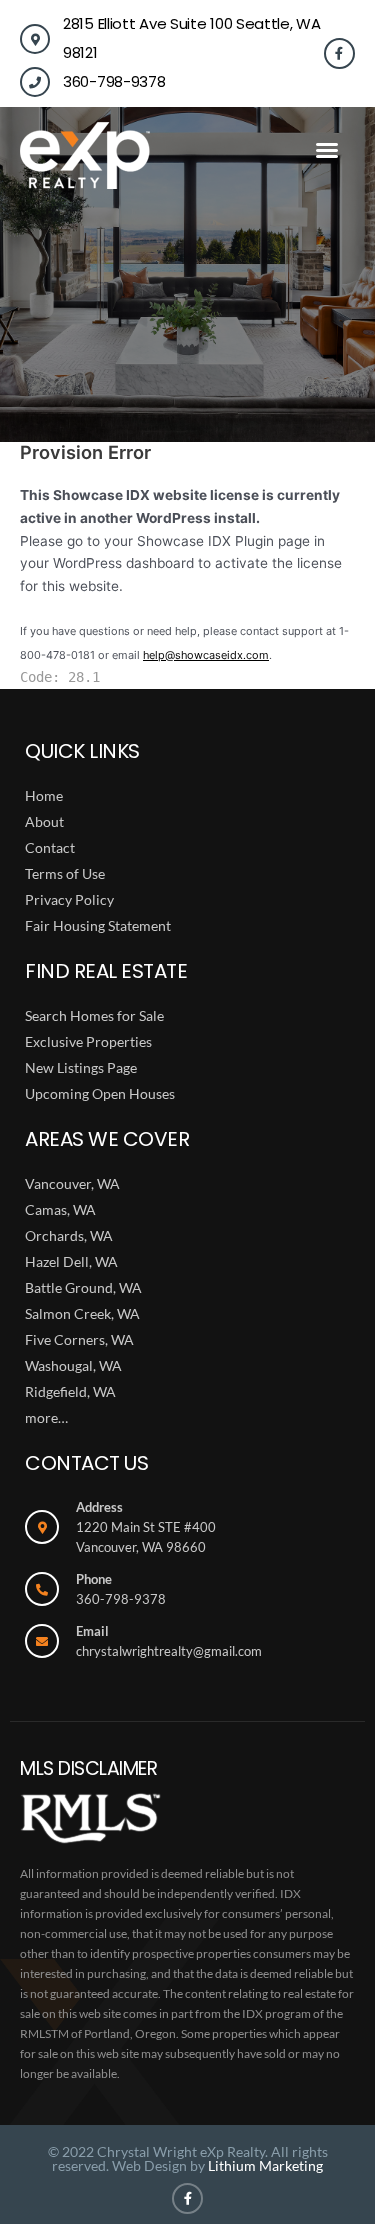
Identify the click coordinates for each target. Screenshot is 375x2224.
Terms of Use (65, 873)
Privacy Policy (69, 899)
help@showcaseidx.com (206, 655)
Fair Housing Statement (98, 925)
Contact (50, 847)
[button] (327, 150)
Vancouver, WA (72, 1183)
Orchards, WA (69, 1235)
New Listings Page (81, 1067)
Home (44, 795)
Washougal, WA (73, 1365)
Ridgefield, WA (70, 1391)
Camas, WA (60, 1209)
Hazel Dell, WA (71, 1261)
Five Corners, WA (79, 1339)
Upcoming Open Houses (100, 1093)
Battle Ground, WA (83, 1287)
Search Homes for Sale (94, 1015)
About (44, 821)
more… (46, 1417)
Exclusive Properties (88, 1041)
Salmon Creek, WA (82, 1313)
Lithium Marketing (265, 2165)
